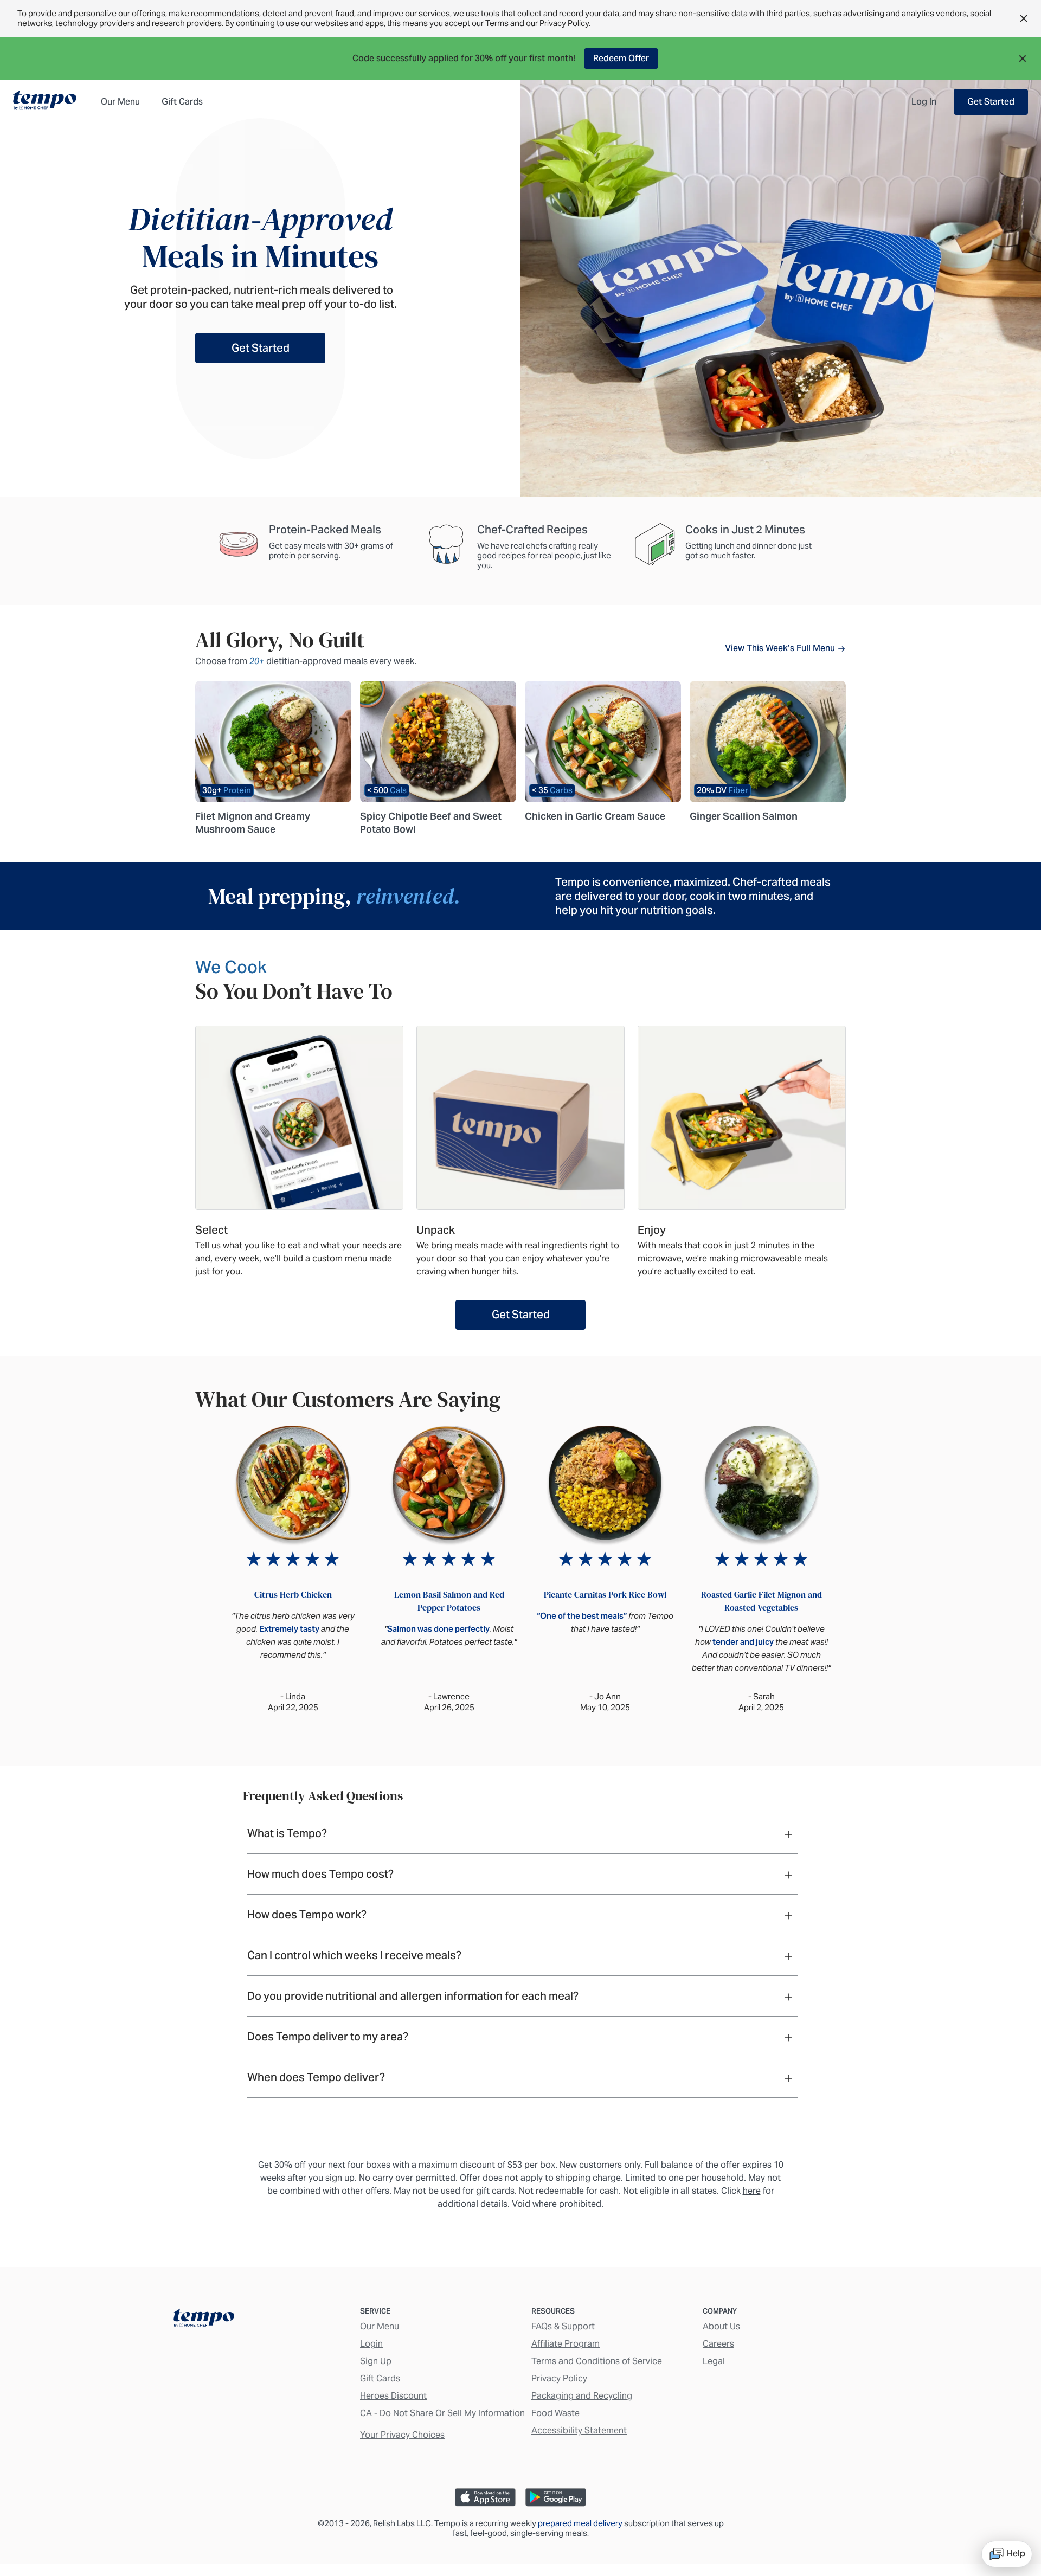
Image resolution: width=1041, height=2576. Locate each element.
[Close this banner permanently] (1024, 18)
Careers (718, 2344)
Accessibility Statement (579, 2430)
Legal (714, 2361)
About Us (721, 2326)
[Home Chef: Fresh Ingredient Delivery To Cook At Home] (204, 2320)
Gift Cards (380, 2378)
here (752, 2191)
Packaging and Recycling (582, 2396)
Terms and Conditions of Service (597, 2361)
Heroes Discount (393, 2396)
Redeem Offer (621, 58)
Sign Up (376, 2361)
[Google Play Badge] (556, 2497)
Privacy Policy (564, 23)
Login (371, 2344)
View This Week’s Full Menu (781, 648)
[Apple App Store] (485, 2497)
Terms (497, 23)
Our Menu (380, 2326)
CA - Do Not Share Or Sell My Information (442, 2413)
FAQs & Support (563, 2326)
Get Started (991, 102)
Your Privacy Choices (402, 2435)
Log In (924, 102)
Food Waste (555, 2413)
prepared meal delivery (580, 2523)
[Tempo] (45, 101)
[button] (1026, 59)
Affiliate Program (566, 2344)
